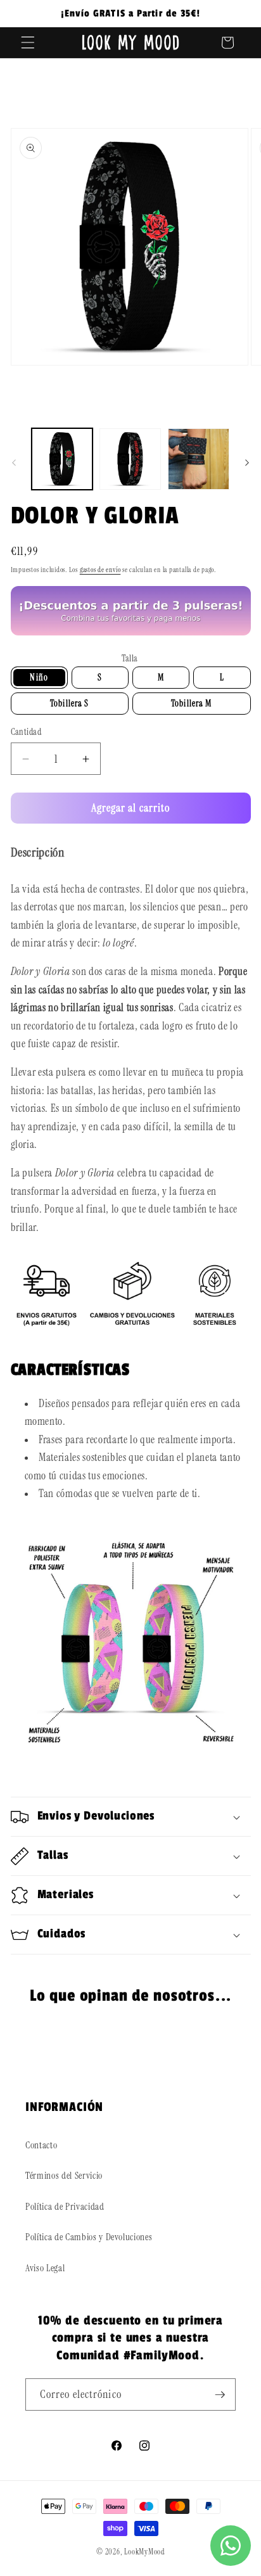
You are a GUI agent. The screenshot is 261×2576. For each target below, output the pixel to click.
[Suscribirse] (220, 2395)
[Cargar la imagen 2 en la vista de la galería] (130, 459)
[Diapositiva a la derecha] (247, 462)
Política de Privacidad (65, 2207)
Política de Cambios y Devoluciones (89, 2237)
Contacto (41, 2145)
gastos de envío (100, 570)
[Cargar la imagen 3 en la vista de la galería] (199, 459)
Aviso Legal (45, 2268)
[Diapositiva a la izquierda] (14, 462)
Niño (39, 677)
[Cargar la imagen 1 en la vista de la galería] (62, 459)
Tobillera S (69, 703)
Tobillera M (191, 703)
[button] (28, 42)
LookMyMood (144, 2552)
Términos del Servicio (64, 2176)
